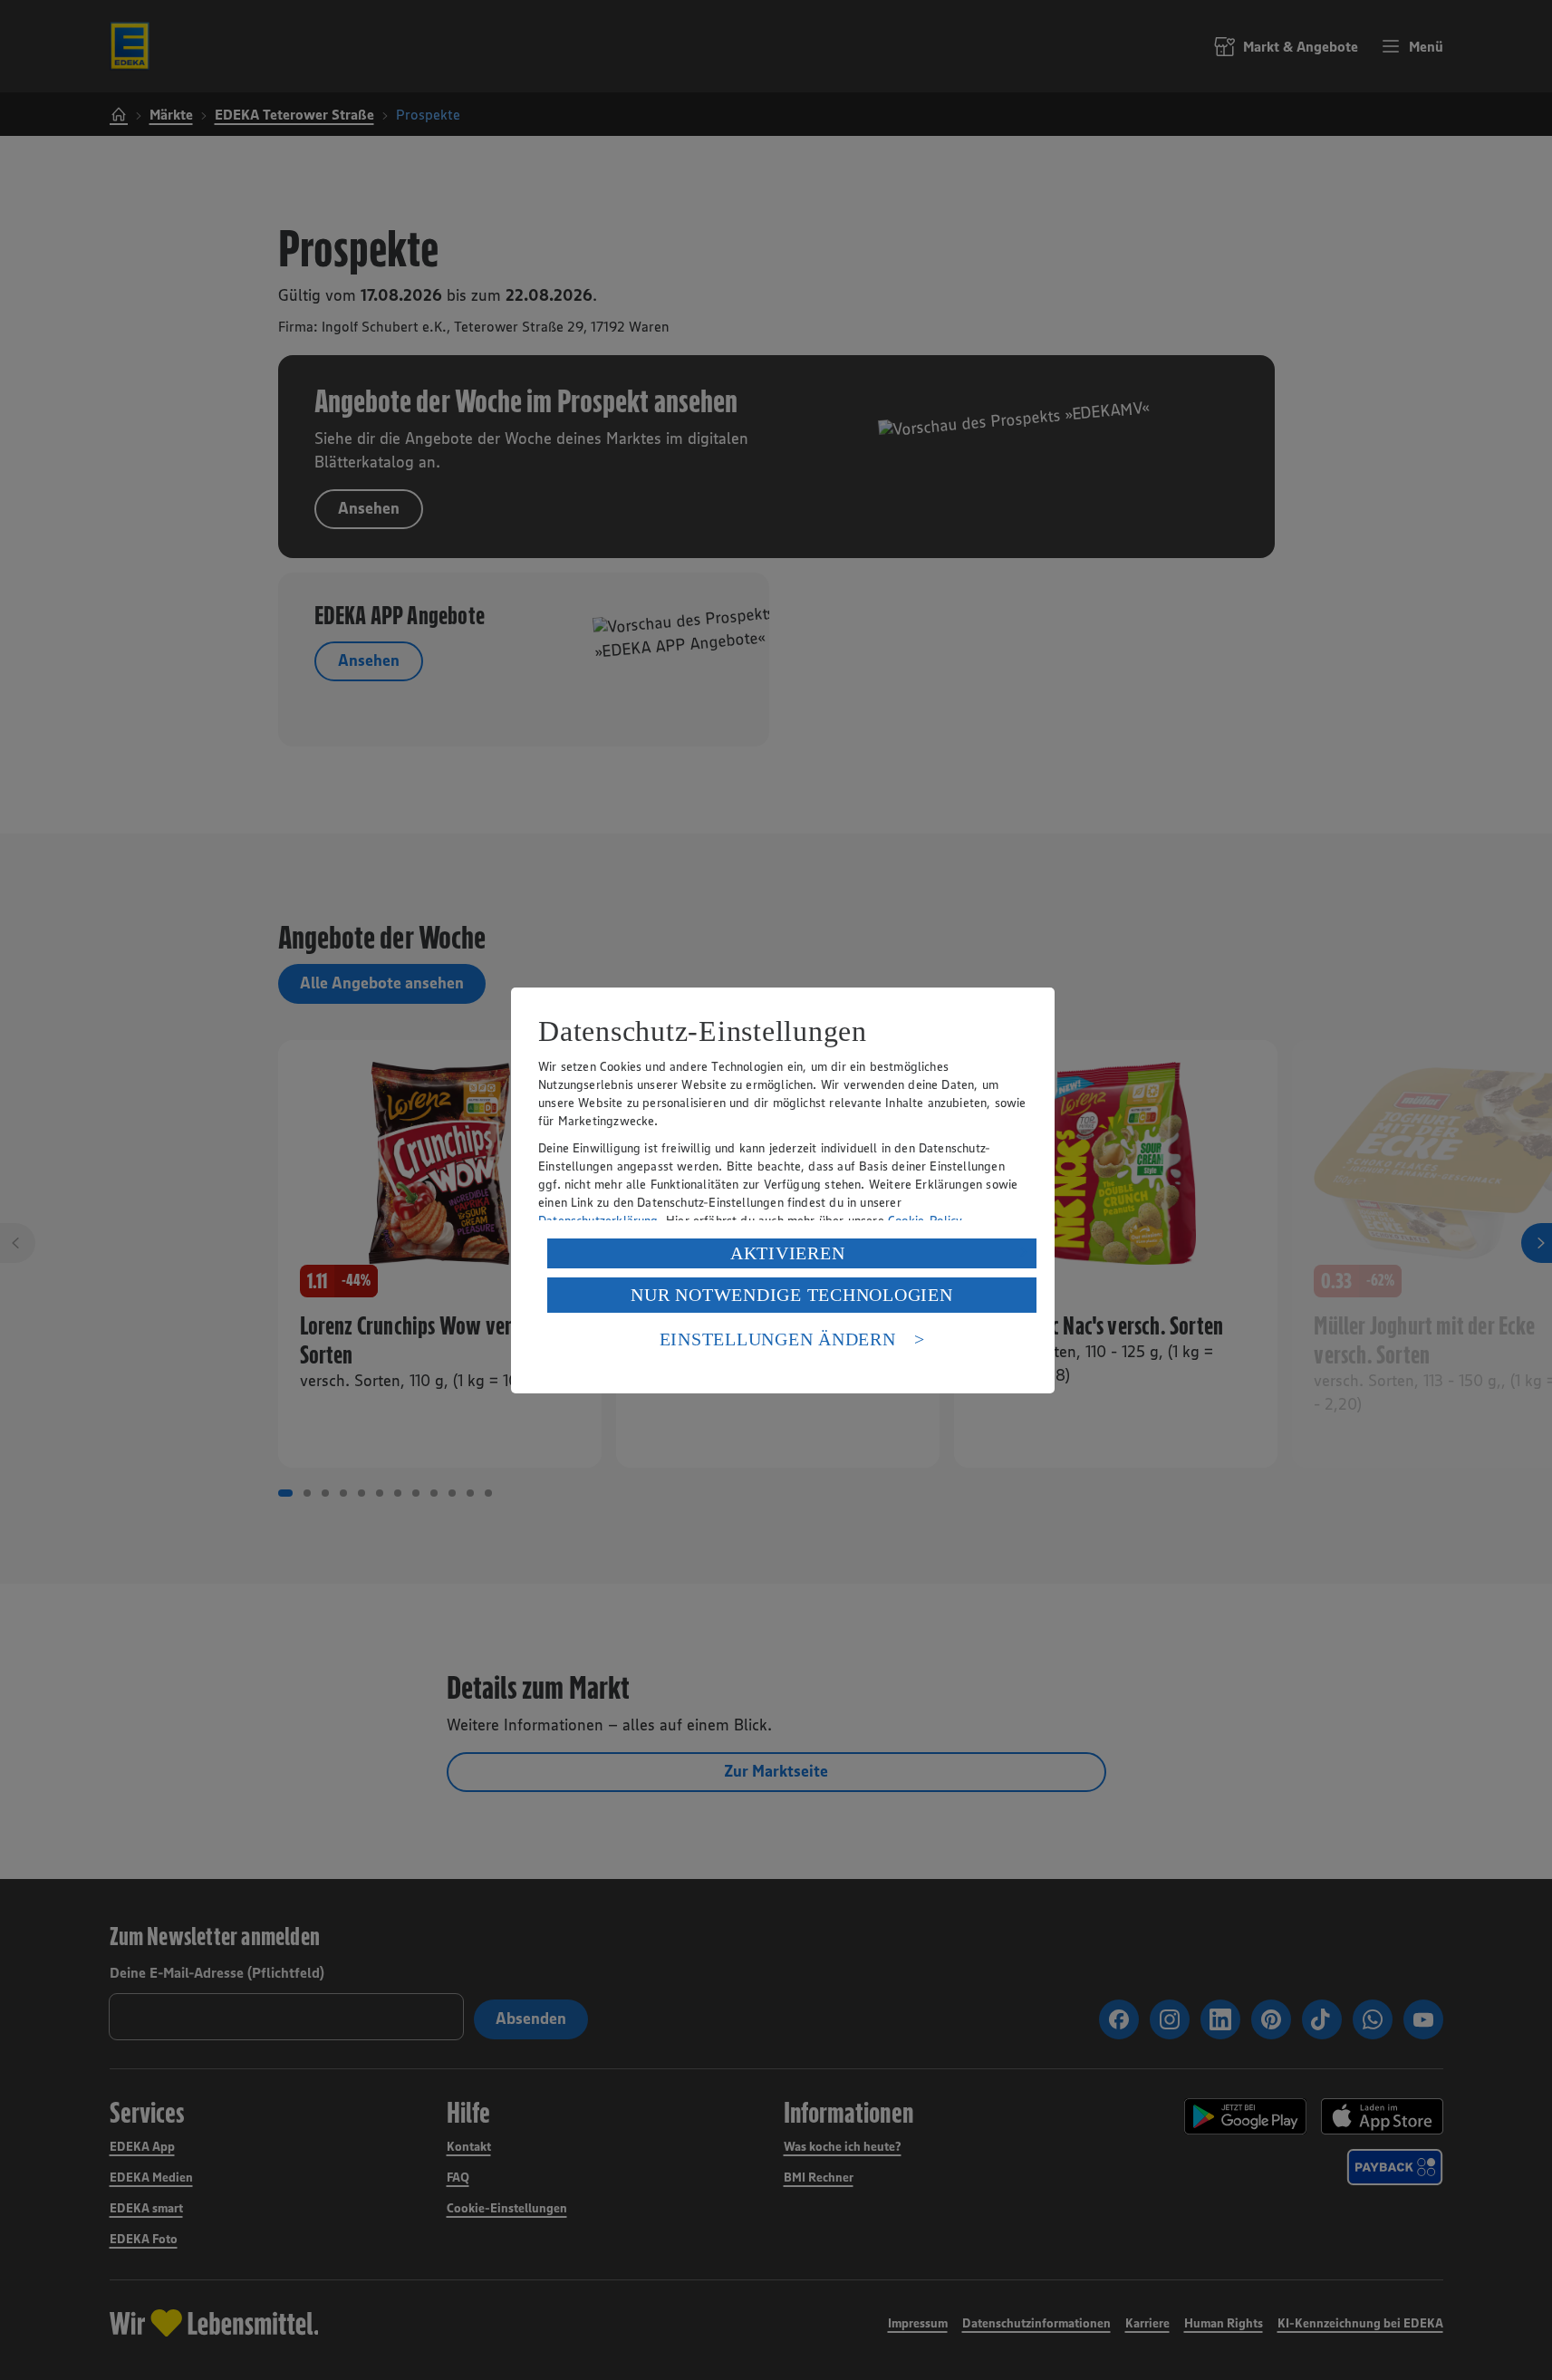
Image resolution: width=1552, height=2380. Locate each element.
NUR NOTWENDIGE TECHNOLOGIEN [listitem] (791, 1295)
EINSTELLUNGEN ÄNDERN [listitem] (778, 1339)
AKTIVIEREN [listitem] (788, 1253)
